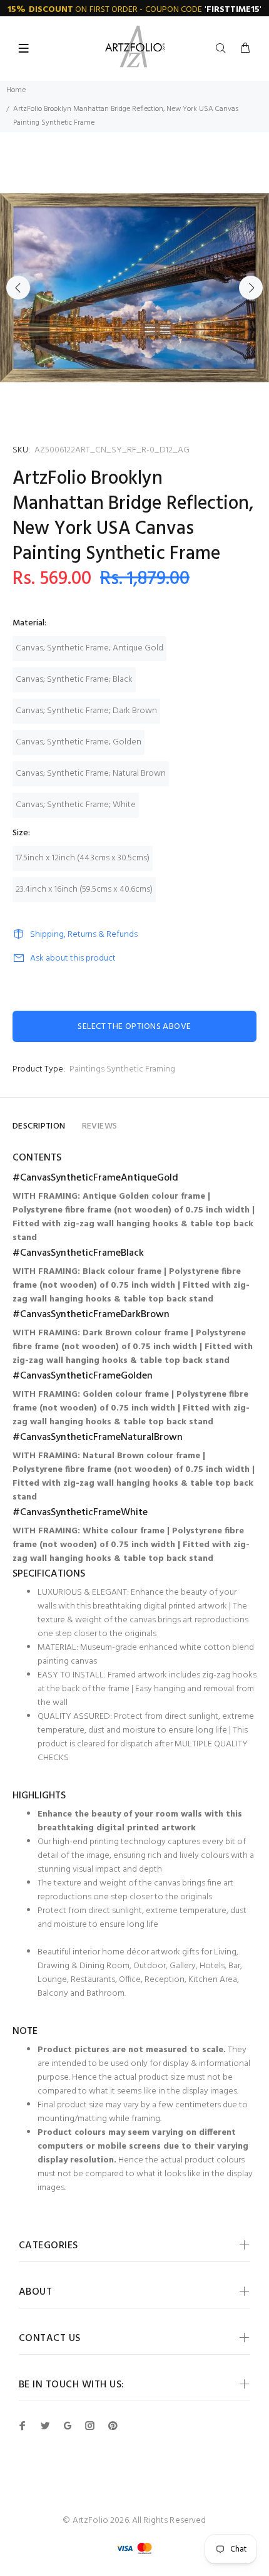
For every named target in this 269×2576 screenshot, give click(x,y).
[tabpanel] (134, 288)
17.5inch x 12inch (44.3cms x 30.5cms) (83, 858)
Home (16, 90)
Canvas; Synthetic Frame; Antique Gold (89, 648)
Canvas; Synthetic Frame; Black (74, 680)
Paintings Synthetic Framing (122, 1069)
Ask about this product (73, 958)
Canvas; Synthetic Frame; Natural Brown (91, 774)
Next (251, 288)
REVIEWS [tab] (100, 1126)
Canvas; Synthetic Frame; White (76, 805)
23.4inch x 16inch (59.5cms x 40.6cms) (84, 889)
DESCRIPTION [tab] (39, 1126)
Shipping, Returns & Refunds (84, 935)
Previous (18, 288)
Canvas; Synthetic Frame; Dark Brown (86, 711)
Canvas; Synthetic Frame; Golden (79, 742)
